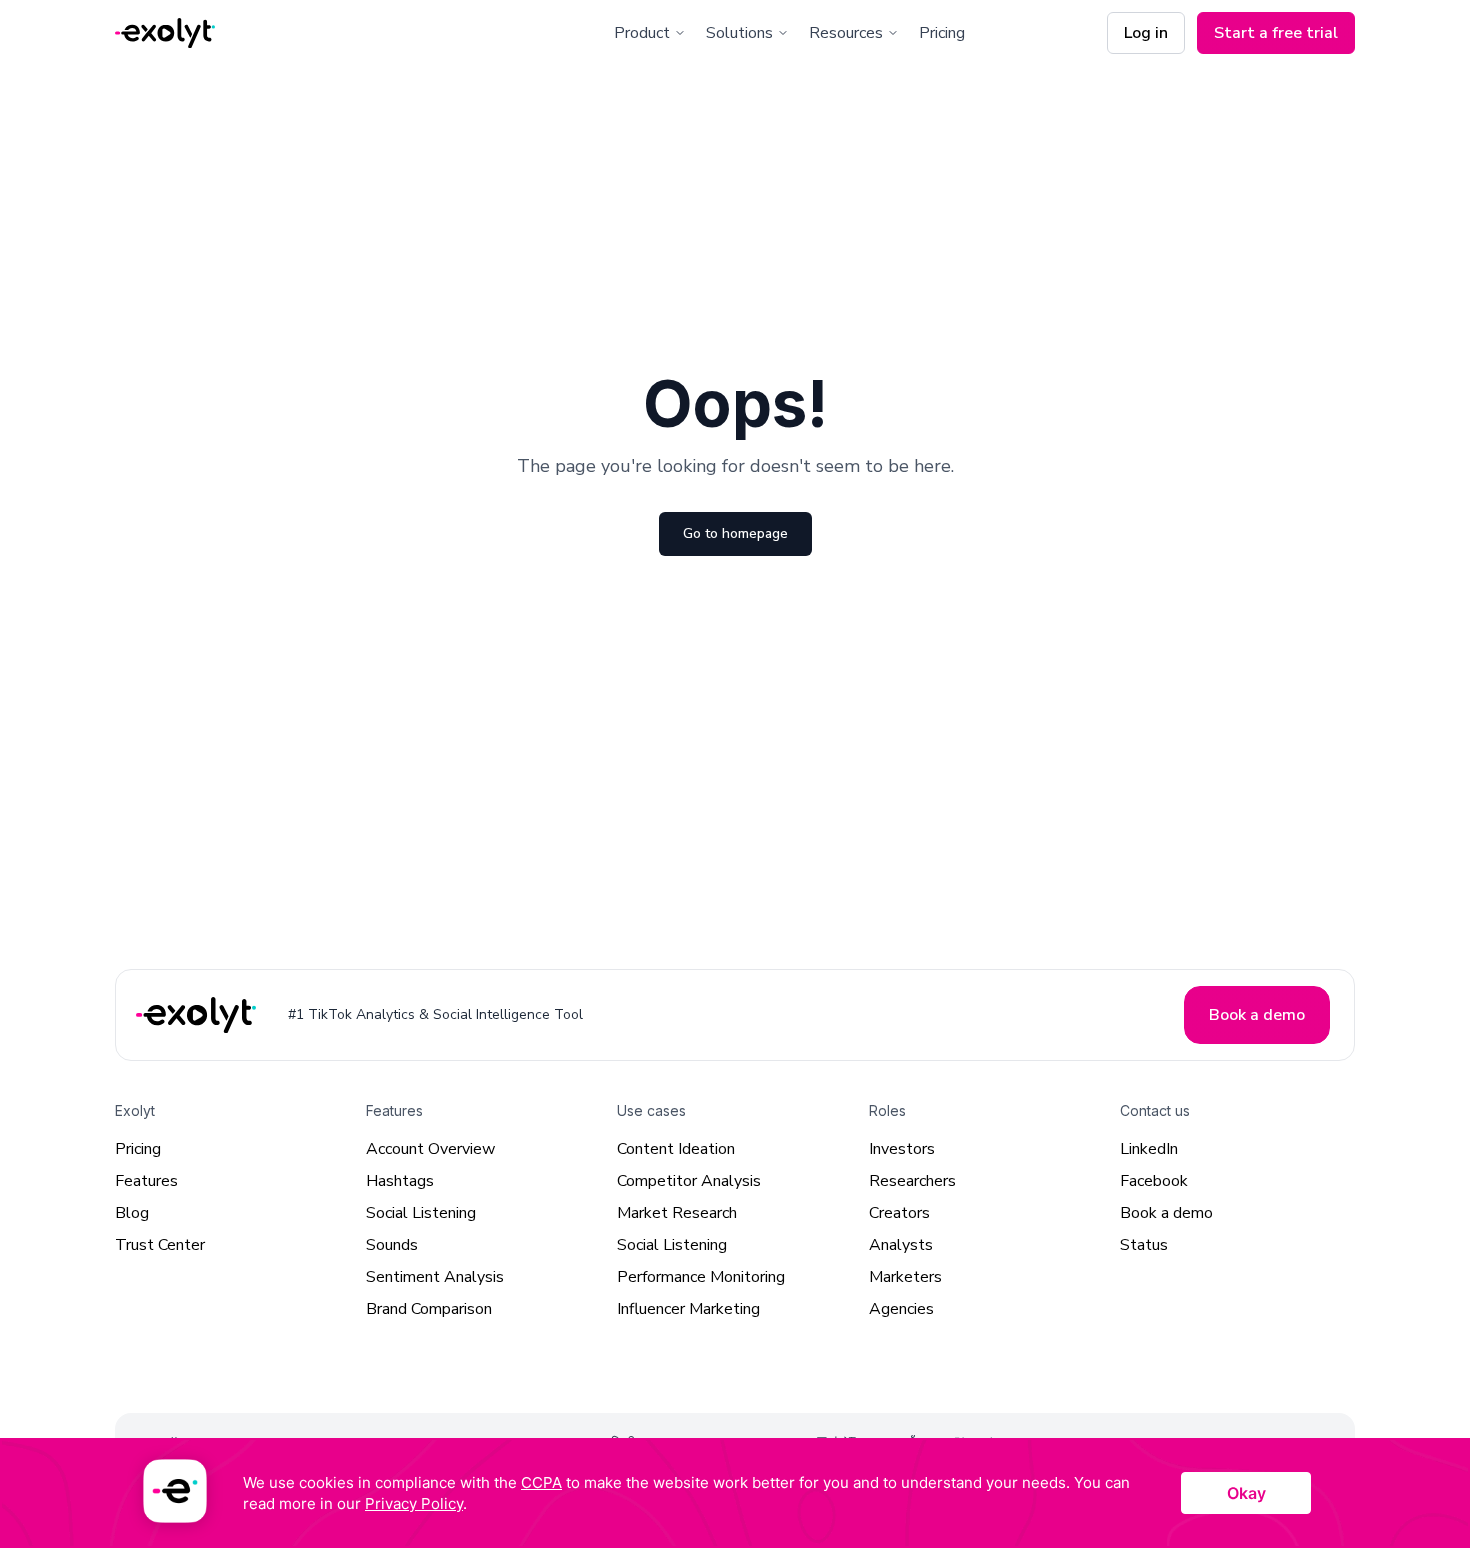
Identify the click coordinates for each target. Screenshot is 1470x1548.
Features (146, 1181)
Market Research (677, 1213)
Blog (132, 1213)
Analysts (901, 1245)
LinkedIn (1149, 1149)
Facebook (1154, 1181)
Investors (902, 1149)
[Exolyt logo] (165, 33)
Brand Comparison (429, 1309)
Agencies (901, 1309)
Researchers (912, 1181)
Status (1144, 1245)
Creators (899, 1213)
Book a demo (1166, 1213)
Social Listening (421, 1213)
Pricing (942, 33)
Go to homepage (735, 533)
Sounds (392, 1245)
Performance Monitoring (701, 1277)
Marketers (905, 1277)
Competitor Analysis (689, 1181)
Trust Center (160, 1245)
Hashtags (400, 1181)
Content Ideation (676, 1149)
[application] (735, 1493)
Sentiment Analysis (435, 1277)
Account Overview (430, 1149)
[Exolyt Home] (198, 1014)
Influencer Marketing (688, 1309)
